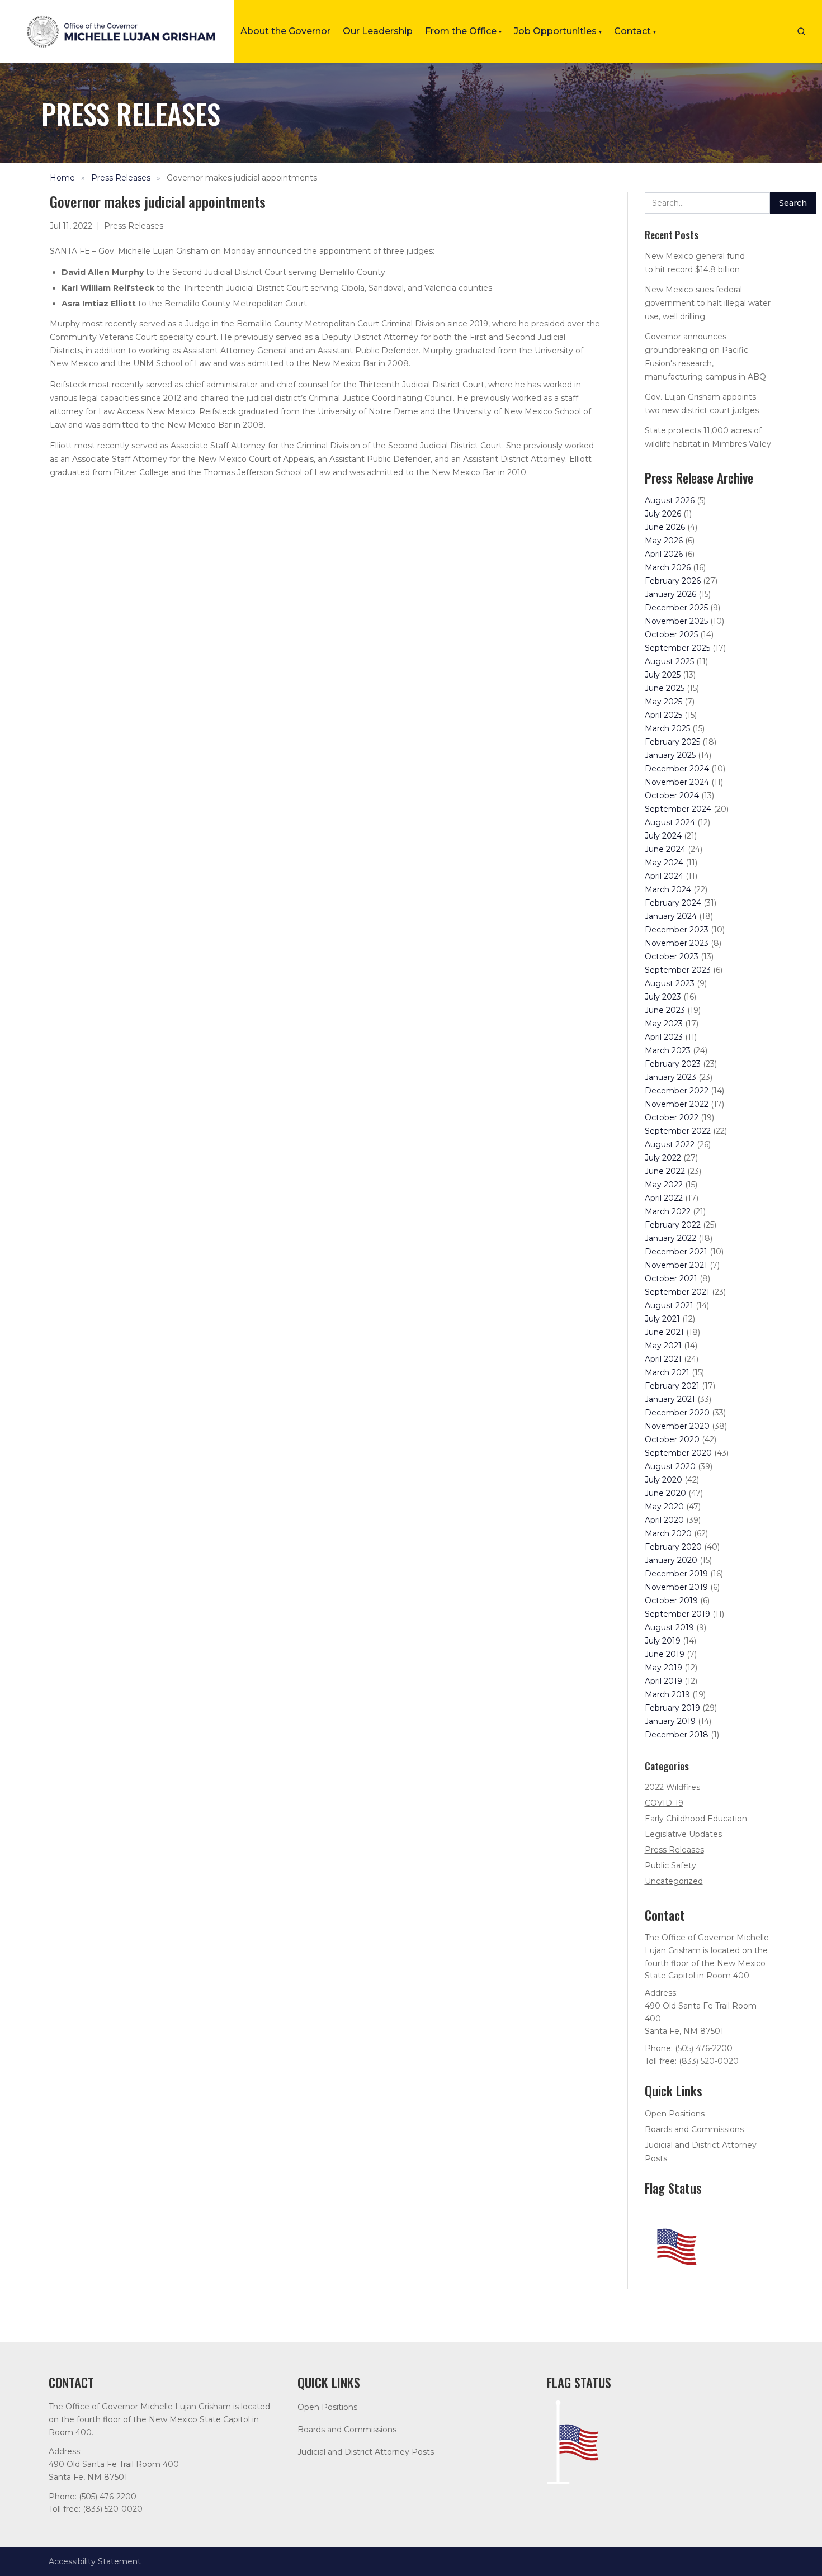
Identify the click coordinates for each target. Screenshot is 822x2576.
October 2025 (671, 634)
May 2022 (664, 1185)
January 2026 (670, 594)
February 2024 (673, 903)
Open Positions (675, 2114)
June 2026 (665, 527)
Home (62, 178)
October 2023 (672, 956)
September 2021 (677, 1292)
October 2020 (672, 1439)
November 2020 (677, 1426)
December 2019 (676, 1574)
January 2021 (670, 1399)
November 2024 (677, 782)
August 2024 (670, 822)
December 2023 (677, 930)
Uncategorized (674, 1881)
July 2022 (663, 1158)
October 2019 (671, 1600)
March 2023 (668, 1050)
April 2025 (663, 715)
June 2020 (665, 1493)
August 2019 (669, 1627)
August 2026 (670, 500)
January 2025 (670, 755)
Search (793, 203)
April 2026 (664, 554)
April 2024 (664, 876)
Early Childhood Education (696, 1819)
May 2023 (664, 1024)
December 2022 (677, 1091)
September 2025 (677, 648)
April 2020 (664, 1520)
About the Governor (285, 31)
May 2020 (664, 1507)
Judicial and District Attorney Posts (366, 2452)
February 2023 (673, 1064)
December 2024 (677, 769)
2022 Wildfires (672, 1787)
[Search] (801, 31)
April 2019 (663, 1681)
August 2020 (670, 1466)
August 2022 (670, 1144)
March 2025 (667, 728)
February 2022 (673, 1225)
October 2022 (672, 1117)
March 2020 (668, 1533)
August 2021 (669, 1305)
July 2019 (663, 1641)
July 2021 (662, 1319)
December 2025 (676, 608)
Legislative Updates (683, 1834)
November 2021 (676, 1265)
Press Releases (121, 178)
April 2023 (664, 1037)
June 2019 (665, 1654)
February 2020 (673, 1547)
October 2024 (672, 795)
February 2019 (672, 1708)
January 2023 (670, 1077)
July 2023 (663, 997)
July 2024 (663, 836)
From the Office (463, 31)
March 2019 (667, 1694)
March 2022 (668, 1211)
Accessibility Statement (95, 2561)
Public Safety (670, 1865)
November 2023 (677, 943)
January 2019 (670, 1721)
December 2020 (677, 1413)
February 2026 (673, 581)
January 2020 (671, 1560)
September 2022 (678, 1131)
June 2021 (664, 1332)
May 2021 (663, 1346)
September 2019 (677, 1614)
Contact (635, 31)
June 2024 (665, 849)
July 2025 (663, 675)
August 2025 (669, 661)
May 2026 (664, 541)
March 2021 (667, 1372)
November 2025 (676, 621)
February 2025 (672, 742)
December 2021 (676, 1252)
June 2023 (665, 1010)
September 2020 (678, 1453)
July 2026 (663, 514)
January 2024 (671, 916)
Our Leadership (378, 31)
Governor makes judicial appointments (242, 178)
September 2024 (678, 809)
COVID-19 (664, 1803)
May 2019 (663, 1668)
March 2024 (668, 889)
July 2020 (663, 1480)
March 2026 (668, 567)
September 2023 (678, 970)
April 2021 (663, 1359)
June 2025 (665, 688)
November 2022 (677, 1104)
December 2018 (677, 1735)
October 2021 (671, 1278)
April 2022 (664, 1198)
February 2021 (672, 1386)
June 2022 (665, 1171)
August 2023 (670, 983)
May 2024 (664, 863)
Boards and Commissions (694, 2129)
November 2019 (676, 1587)
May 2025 (663, 702)
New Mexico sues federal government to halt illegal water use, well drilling (708, 303)
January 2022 (670, 1238)
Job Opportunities (558, 31)
